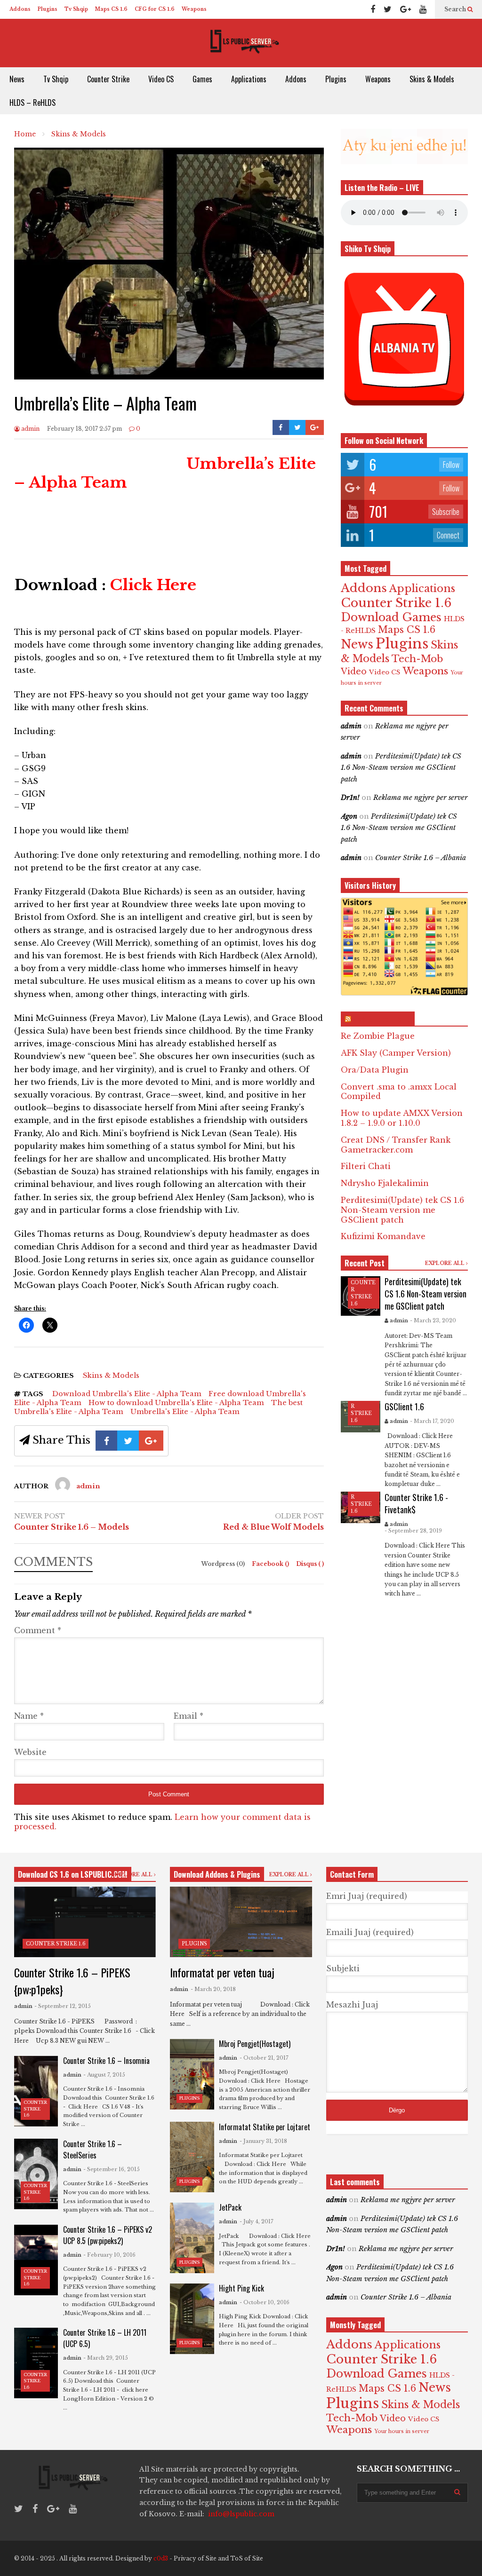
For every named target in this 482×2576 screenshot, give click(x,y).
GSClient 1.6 (404, 1407)
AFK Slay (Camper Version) (396, 1053)
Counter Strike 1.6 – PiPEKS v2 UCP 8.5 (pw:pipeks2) (108, 2235)
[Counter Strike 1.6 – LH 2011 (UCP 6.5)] (36, 2363)
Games (202, 79)
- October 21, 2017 (264, 2058)
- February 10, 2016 (109, 2255)
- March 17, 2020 (432, 1421)
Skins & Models (432, 79)
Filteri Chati (366, 1166)
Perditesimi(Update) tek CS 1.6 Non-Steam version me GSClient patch (401, 768)
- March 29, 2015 (106, 2358)
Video (354, 672)
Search (456, 9)
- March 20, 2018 (213, 1989)
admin (30, 429)
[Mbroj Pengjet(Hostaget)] (192, 2074)
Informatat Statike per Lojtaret (265, 2127)
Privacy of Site (195, 2558)
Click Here (153, 585)
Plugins (48, 9)
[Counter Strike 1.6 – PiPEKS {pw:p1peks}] (85, 1922)
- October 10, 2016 (265, 2302)
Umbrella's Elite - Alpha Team (185, 1411)
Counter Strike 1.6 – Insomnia (106, 2061)
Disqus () (310, 1564)
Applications (249, 79)
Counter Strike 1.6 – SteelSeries (92, 2149)
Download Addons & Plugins (217, 1874)
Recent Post (365, 1263)
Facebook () (271, 1564)
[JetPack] (192, 2238)
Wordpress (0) (224, 1564)
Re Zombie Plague (378, 1036)
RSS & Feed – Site (382, 1019)
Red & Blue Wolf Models (273, 1527)
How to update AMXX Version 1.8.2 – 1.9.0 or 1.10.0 (402, 1118)
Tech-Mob (417, 659)
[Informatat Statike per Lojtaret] (192, 2157)
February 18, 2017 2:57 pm (84, 429)
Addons (20, 9)
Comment (38, 1630)
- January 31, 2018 (263, 2141)
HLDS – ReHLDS (32, 103)
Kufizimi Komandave (383, 1236)
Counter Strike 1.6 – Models (72, 1527)
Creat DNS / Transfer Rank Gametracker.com (396, 1145)
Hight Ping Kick (241, 2288)
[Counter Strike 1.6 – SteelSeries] (36, 2174)
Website (30, 1752)
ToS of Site (247, 2558)
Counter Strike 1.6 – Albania (421, 858)
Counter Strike (108, 79)
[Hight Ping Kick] (192, 2319)
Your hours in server (402, 2431)
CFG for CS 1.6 (155, 9)
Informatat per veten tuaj (222, 1972)
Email (189, 1716)
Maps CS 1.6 (111, 9)
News (17, 79)
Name (29, 1716)
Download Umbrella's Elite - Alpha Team (127, 1394)
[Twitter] (388, 9)
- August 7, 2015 (104, 2075)
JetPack (230, 2207)
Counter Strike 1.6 (396, 603)
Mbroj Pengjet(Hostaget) (255, 2044)
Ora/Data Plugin (375, 1070)
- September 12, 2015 (63, 2006)
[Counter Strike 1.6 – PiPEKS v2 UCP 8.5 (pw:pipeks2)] (36, 2260)
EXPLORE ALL (446, 1263)
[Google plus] (406, 9)
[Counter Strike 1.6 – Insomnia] (36, 2091)
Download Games (391, 617)
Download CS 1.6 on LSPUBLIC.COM (73, 1874)
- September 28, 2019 (413, 1531)
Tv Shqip (76, 9)
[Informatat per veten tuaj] (241, 1922)
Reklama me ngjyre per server (421, 798)
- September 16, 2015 (112, 2169)
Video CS (161, 79)
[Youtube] (423, 9)
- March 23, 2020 (433, 1320)
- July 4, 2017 (257, 2221)
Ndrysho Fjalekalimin (385, 1183)
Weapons (194, 9)
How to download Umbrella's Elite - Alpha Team (176, 1403)
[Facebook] (373, 9)
